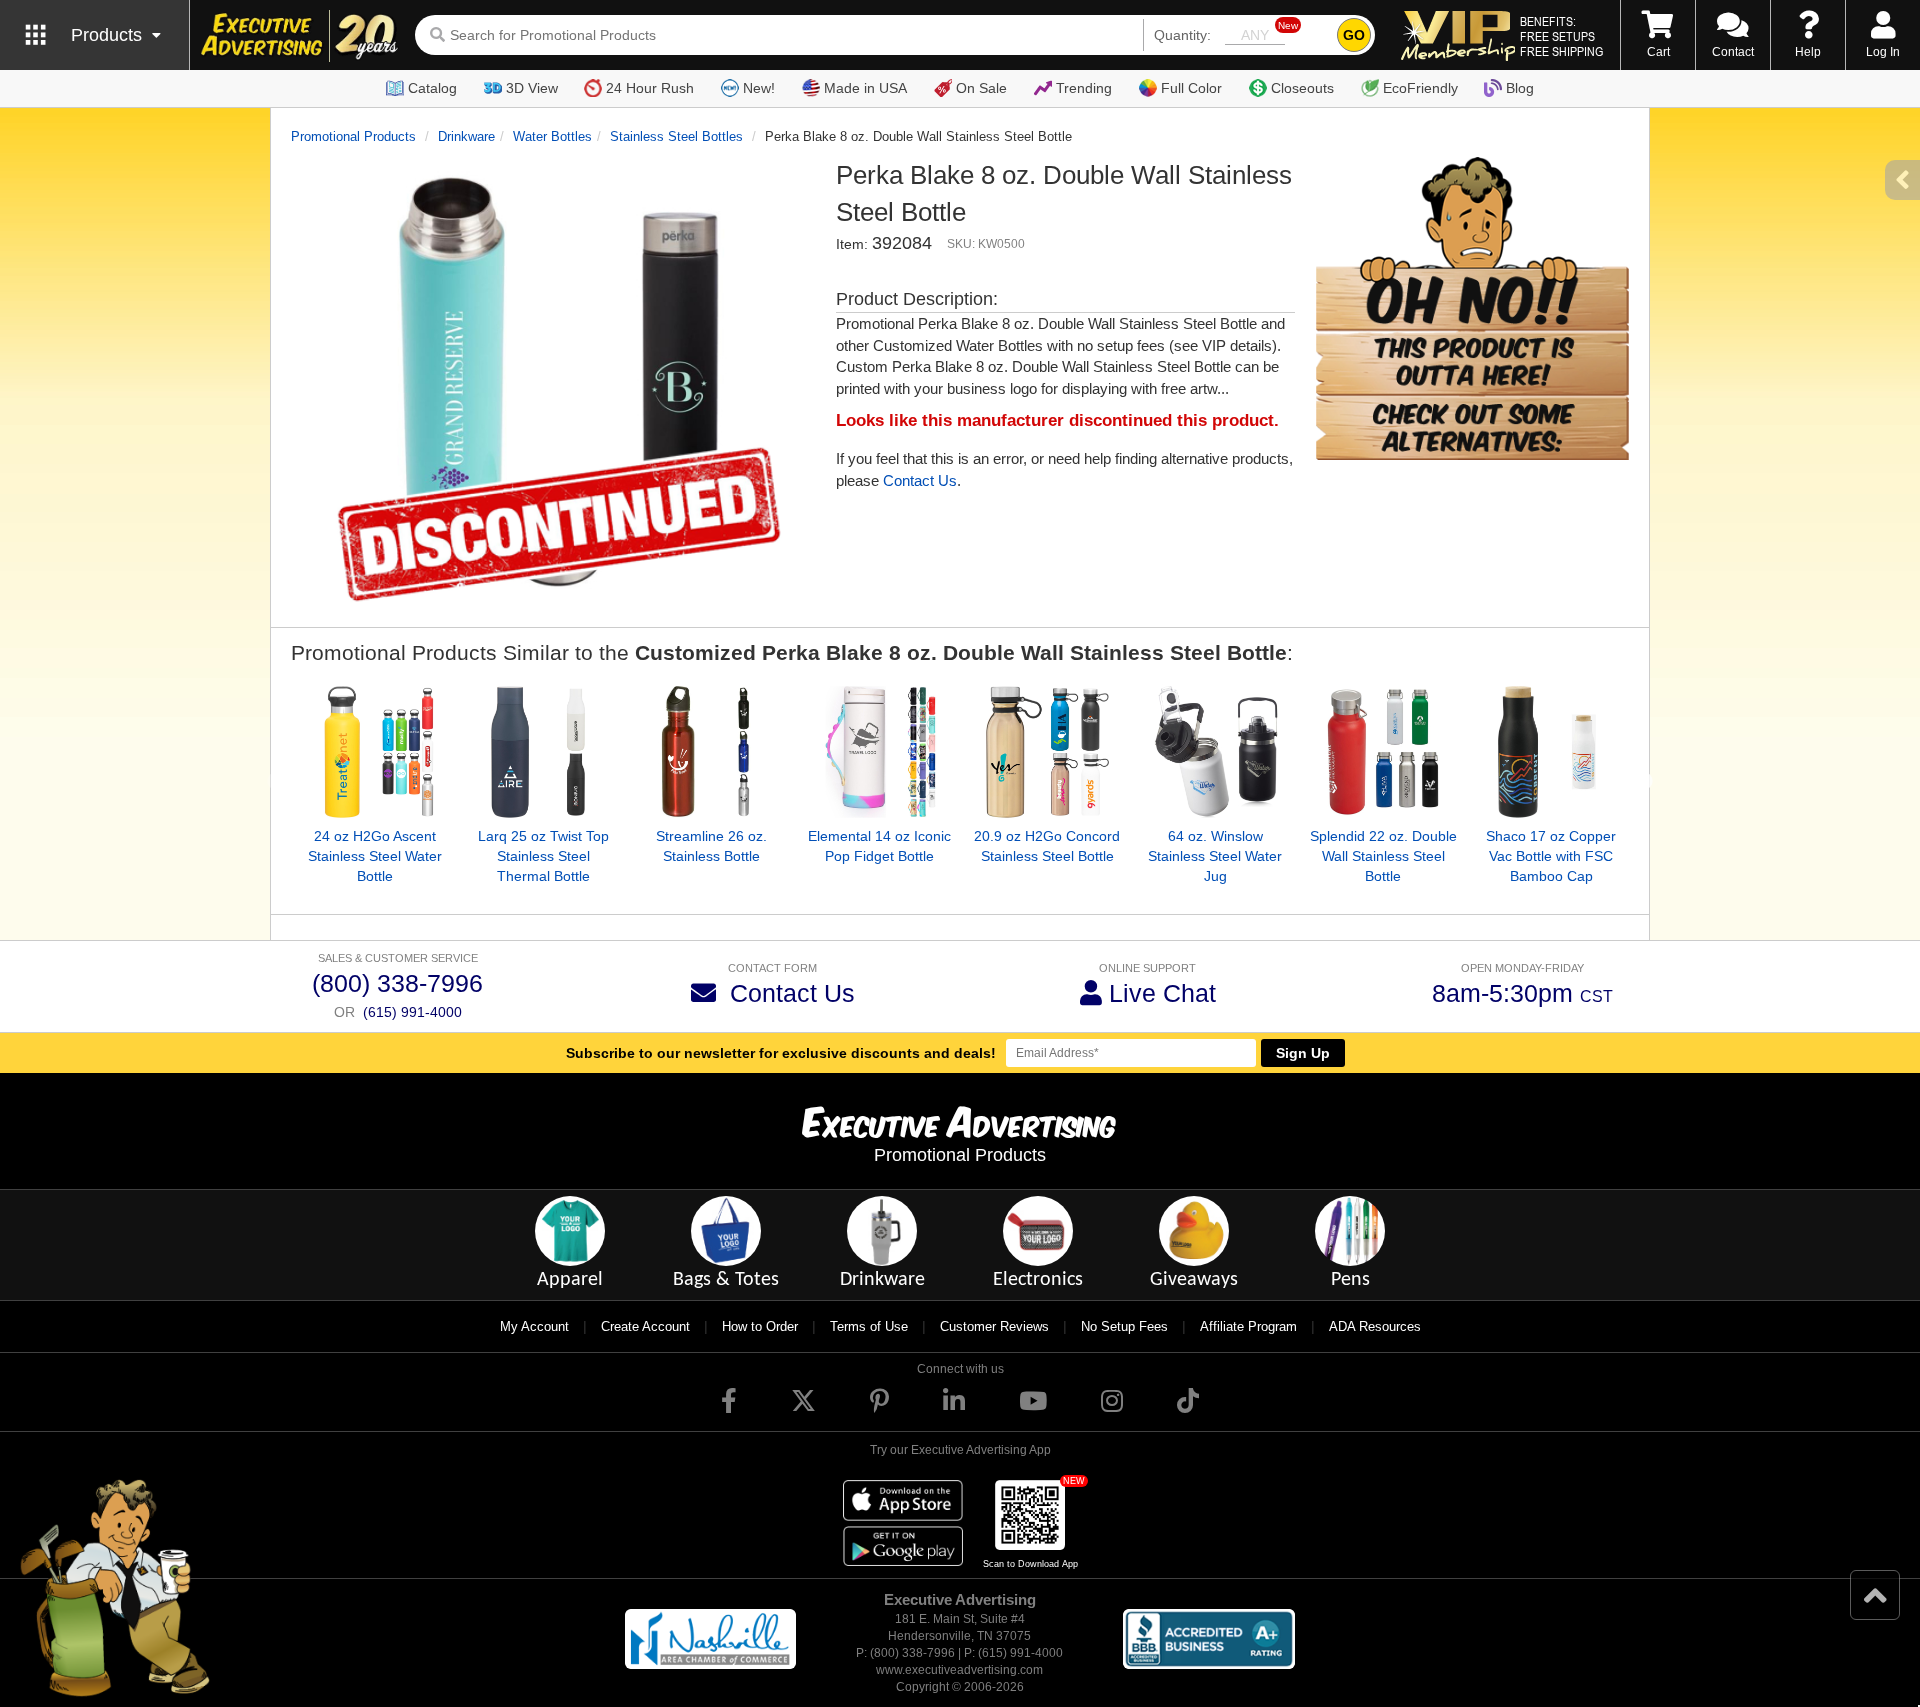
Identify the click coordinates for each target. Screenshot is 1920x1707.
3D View (532, 88)
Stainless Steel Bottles (676, 136)
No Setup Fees (1124, 1326)
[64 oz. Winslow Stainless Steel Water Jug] (1215, 752)
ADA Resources (1375, 1326)
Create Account (645, 1326)
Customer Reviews (994, 1326)
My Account (534, 1326)
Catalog (432, 88)
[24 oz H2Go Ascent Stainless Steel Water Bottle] (375, 752)
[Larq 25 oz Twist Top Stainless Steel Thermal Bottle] (543, 752)
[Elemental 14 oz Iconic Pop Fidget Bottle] (879, 752)
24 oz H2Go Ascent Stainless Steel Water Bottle (375, 856)
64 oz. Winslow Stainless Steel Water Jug (1215, 856)
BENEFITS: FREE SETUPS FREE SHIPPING (1561, 36)
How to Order (760, 1326)
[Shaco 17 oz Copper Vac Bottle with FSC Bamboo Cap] (1551, 752)
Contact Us (920, 480)
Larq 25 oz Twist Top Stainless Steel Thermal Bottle (543, 856)
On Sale (981, 88)
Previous (276, 782)
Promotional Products (353, 136)
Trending (1084, 88)
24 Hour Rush (650, 88)
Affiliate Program (1248, 1326)
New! (759, 88)
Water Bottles (552, 136)
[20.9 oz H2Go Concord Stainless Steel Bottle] (1047, 752)
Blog (1520, 88)
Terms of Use (869, 1326)
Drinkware (466, 136)
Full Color (1191, 88)
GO (1354, 35)
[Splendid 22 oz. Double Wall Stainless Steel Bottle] (1383, 752)
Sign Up (1303, 1053)
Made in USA (865, 88)
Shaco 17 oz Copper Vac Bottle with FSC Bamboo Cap (1551, 856)
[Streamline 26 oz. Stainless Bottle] (711, 752)
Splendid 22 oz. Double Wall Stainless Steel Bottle (1383, 856)
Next (1644, 782)
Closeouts (1302, 88)
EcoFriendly (1420, 88)
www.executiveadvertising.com (959, 1670)
